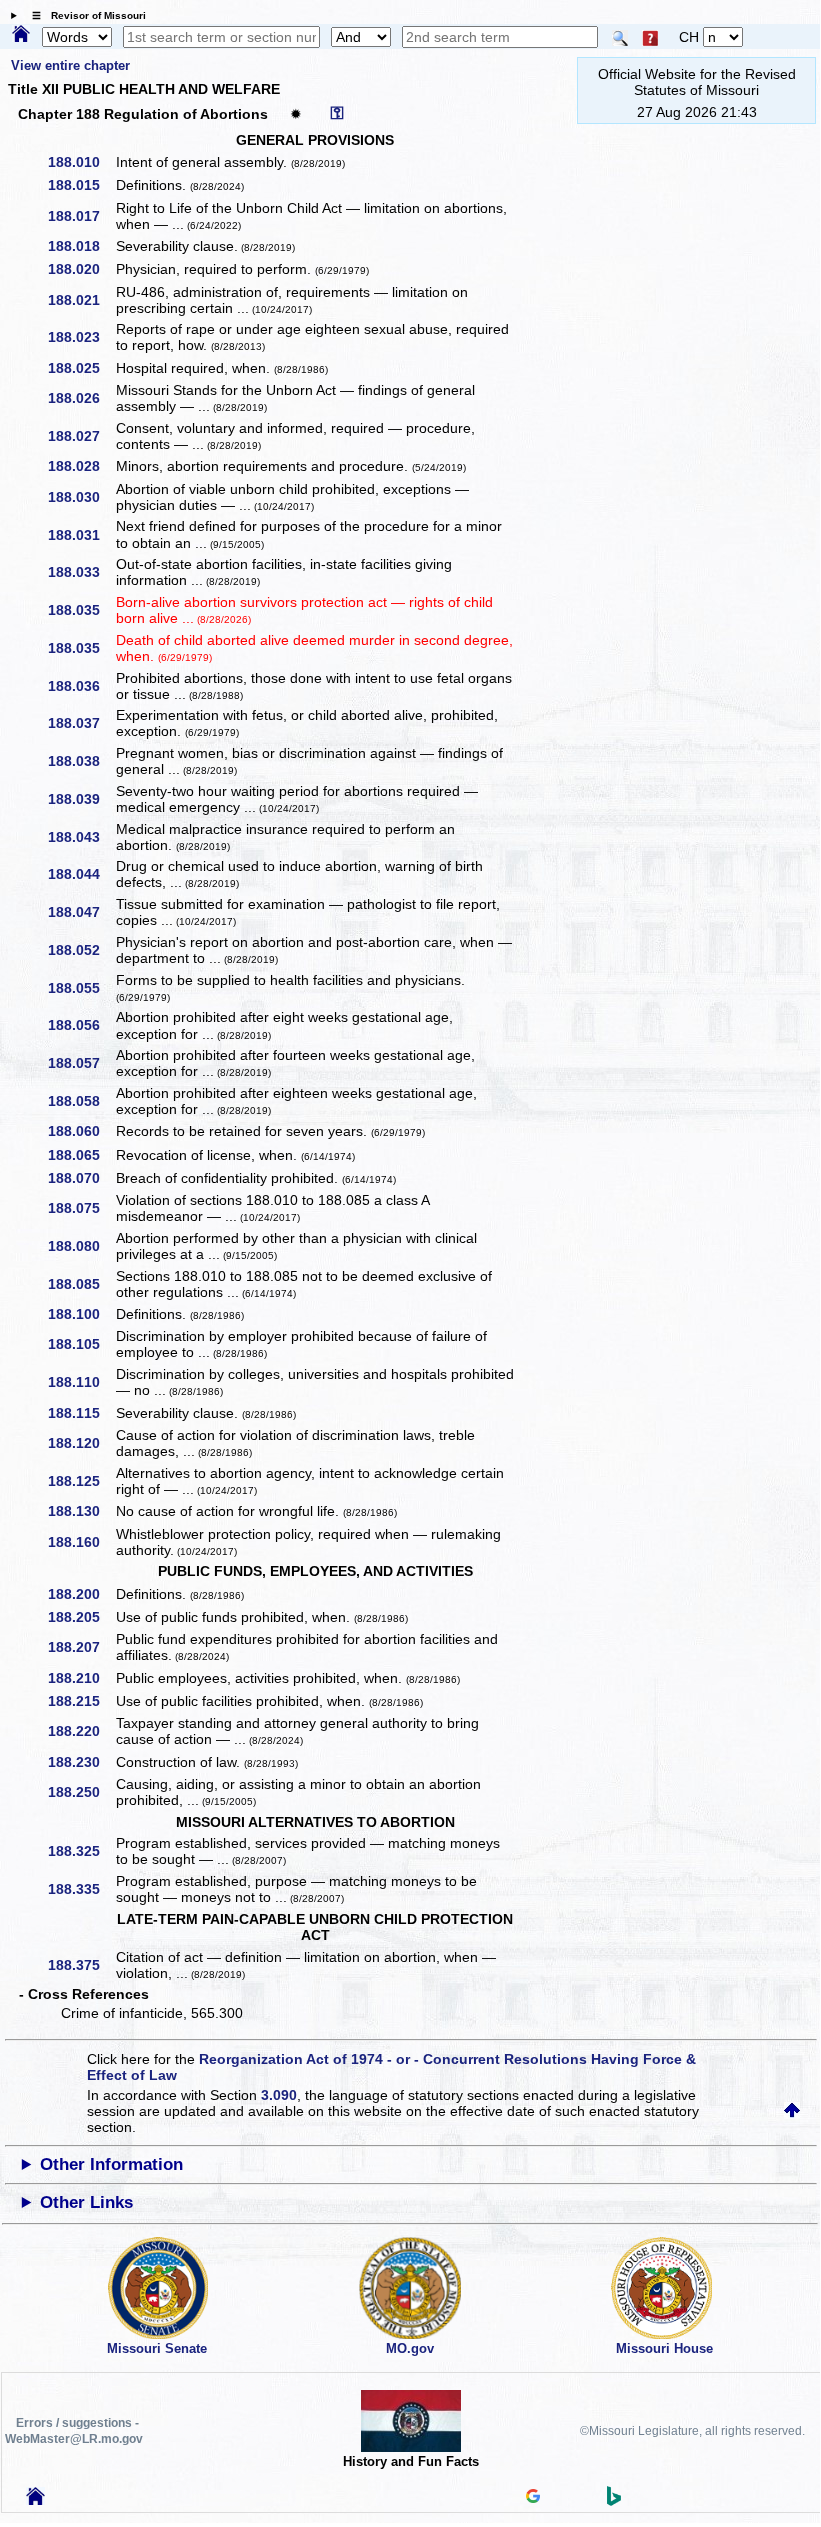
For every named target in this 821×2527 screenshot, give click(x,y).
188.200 (81, 1594)
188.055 (81, 988)
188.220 (81, 1731)
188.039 (81, 799)
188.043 (81, 837)
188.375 (81, 1965)
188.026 (81, 398)
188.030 (81, 497)
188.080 (81, 1246)
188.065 (81, 1155)
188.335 (81, 1889)
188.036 (81, 686)
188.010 (81, 162)
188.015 (81, 185)
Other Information (111, 2164)
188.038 (81, 761)
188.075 (81, 1208)
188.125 (81, 1481)
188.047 (81, 912)
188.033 (81, 572)
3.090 (279, 2095)
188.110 (81, 1382)
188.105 (81, 1344)
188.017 (81, 216)
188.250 (81, 1792)
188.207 (81, 1647)
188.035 (81, 610)
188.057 (81, 1063)
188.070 (81, 1178)
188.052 (81, 950)
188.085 (81, 1284)
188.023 (81, 337)
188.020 (81, 269)
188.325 (81, 1851)
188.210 (81, 1678)
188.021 (81, 300)
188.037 (81, 723)
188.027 (81, 436)
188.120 (81, 1443)
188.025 (81, 368)
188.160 (81, 1542)
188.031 (81, 535)
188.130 (81, 1511)
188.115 (81, 1413)
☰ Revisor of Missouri (84, 15)
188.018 (81, 246)
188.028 (81, 466)
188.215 (81, 1701)
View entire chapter (70, 65)
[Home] (21, 35)
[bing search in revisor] (614, 2501)
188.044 (81, 874)
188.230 (81, 1762)
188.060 (81, 1131)
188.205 (81, 1617)
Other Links (86, 2202)
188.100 (81, 1314)
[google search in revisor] (533, 2498)
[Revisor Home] (36, 2500)
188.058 (81, 1101)
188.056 (81, 1025)
